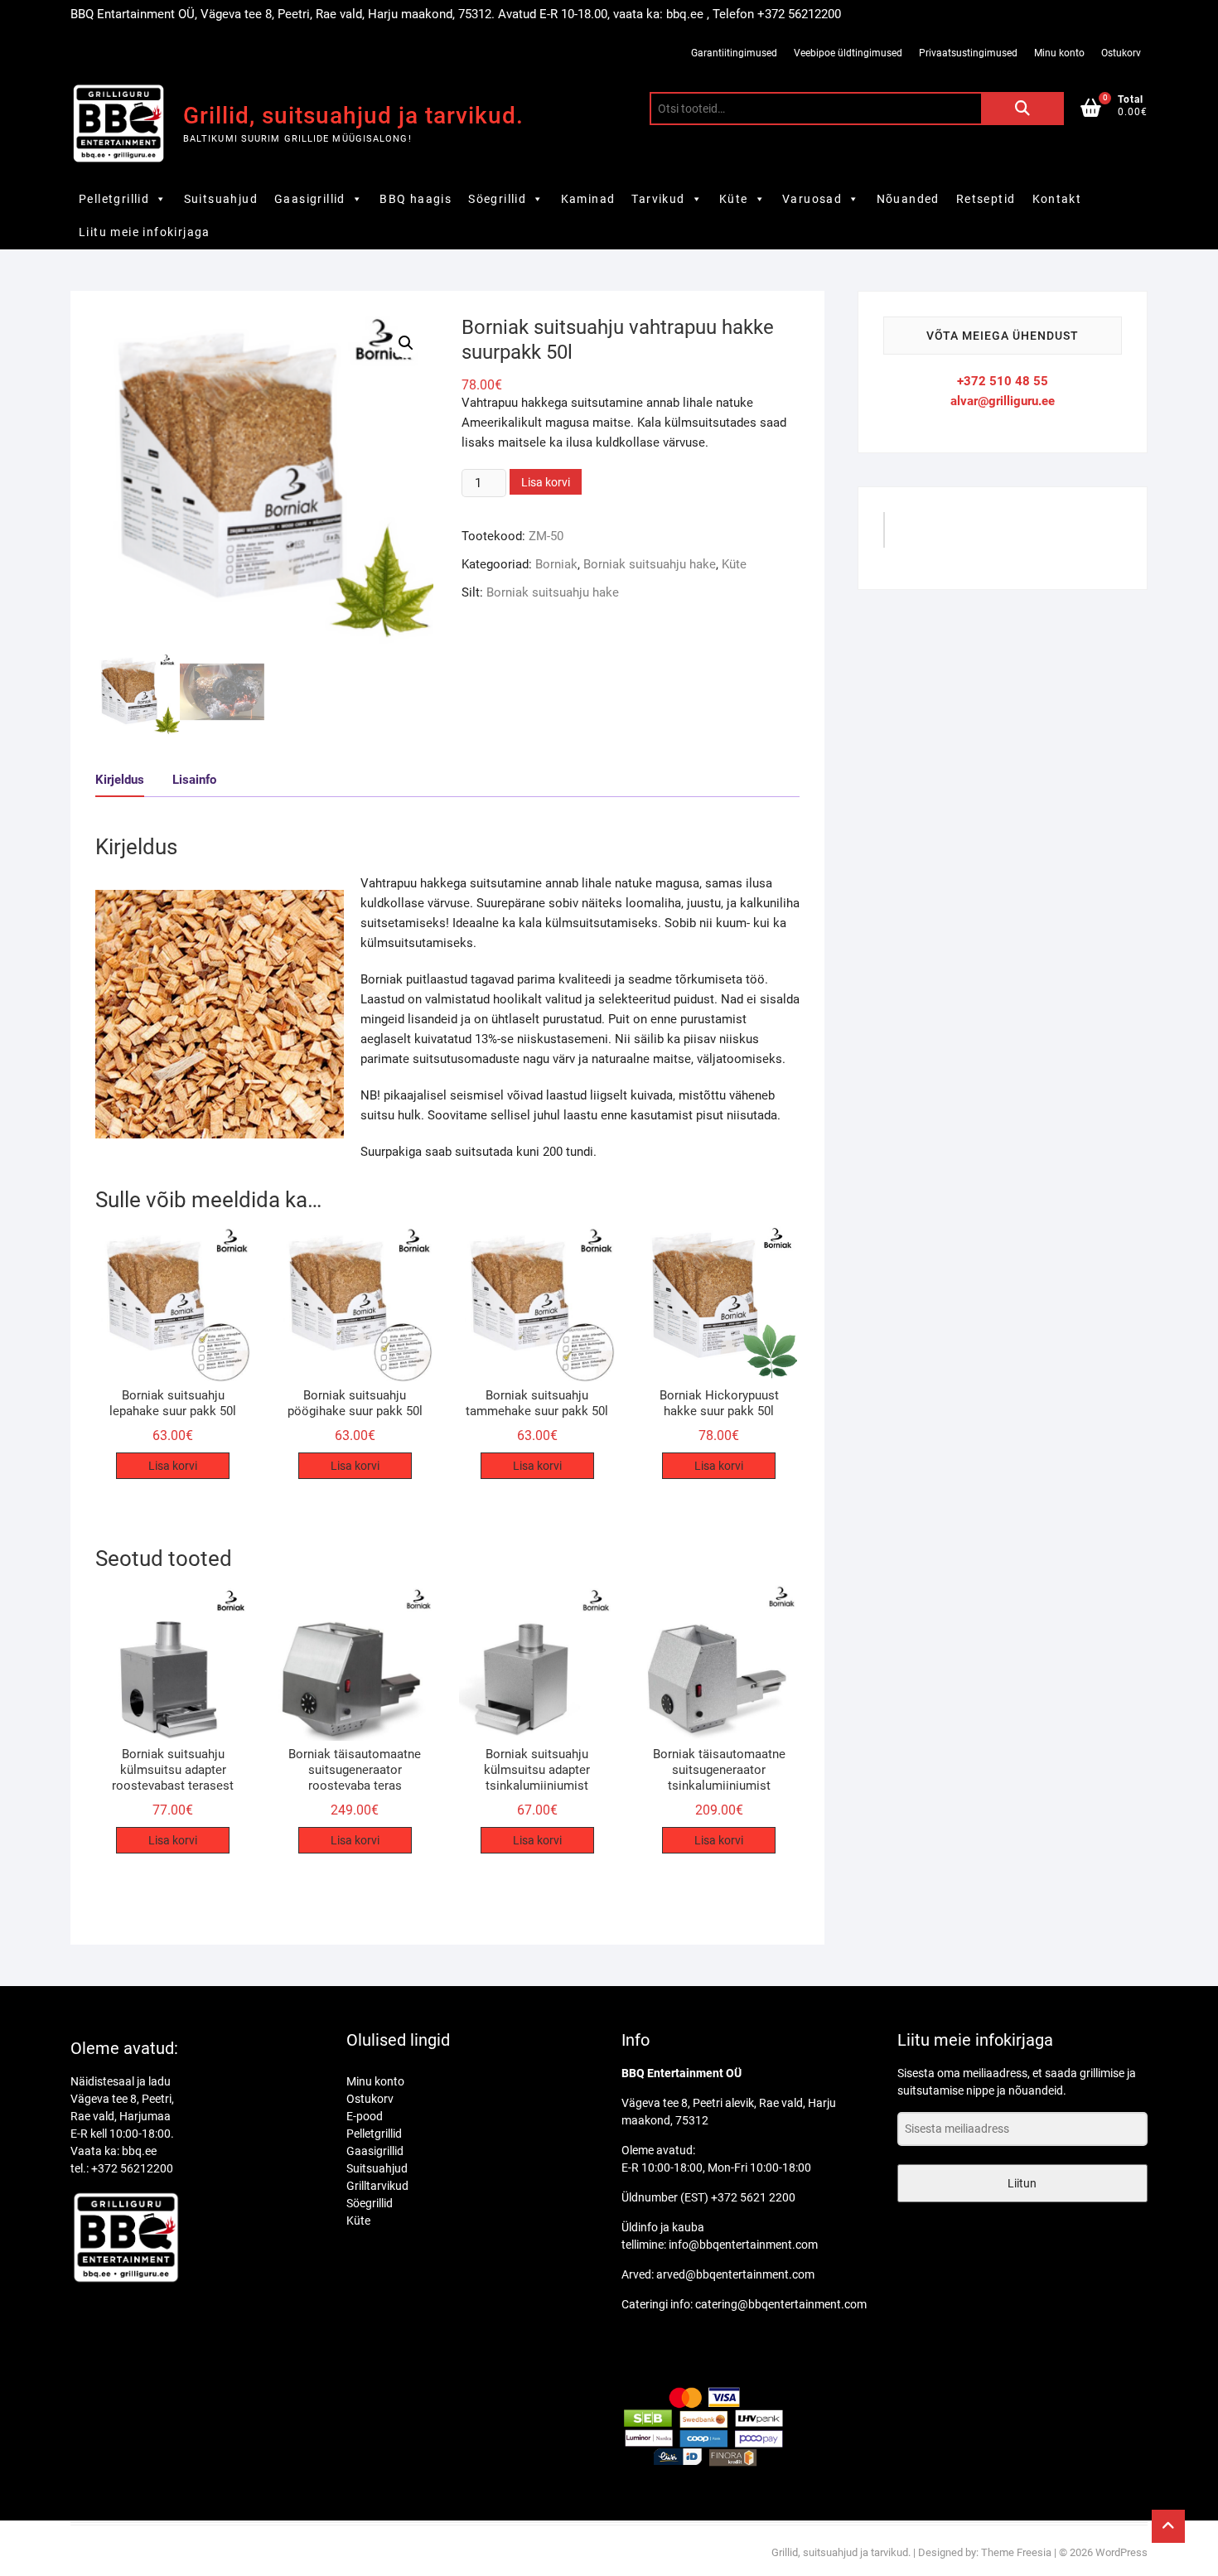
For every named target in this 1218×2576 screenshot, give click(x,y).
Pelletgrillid (114, 199)
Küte (734, 199)
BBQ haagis (416, 199)
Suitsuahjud (221, 199)
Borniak (556, 564)
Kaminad (588, 199)
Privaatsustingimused (968, 53)
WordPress (1121, 2552)
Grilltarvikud (377, 2186)
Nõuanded (908, 199)
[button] (406, 343)
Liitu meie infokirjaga (145, 232)
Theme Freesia (1016, 2552)
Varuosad (812, 199)
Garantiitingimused (734, 53)
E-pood (365, 2116)
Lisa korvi (546, 482)
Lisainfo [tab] (194, 780)
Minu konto (1059, 53)
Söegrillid (497, 199)
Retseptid (986, 199)
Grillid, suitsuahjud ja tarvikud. (353, 116)
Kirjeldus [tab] (120, 780)
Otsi (1022, 109)
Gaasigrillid (310, 199)
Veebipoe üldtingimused (848, 53)
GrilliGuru (930, 536)
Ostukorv (1121, 53)
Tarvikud (658, 199)
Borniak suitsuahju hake (650, 564)
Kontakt (1057, 199)
